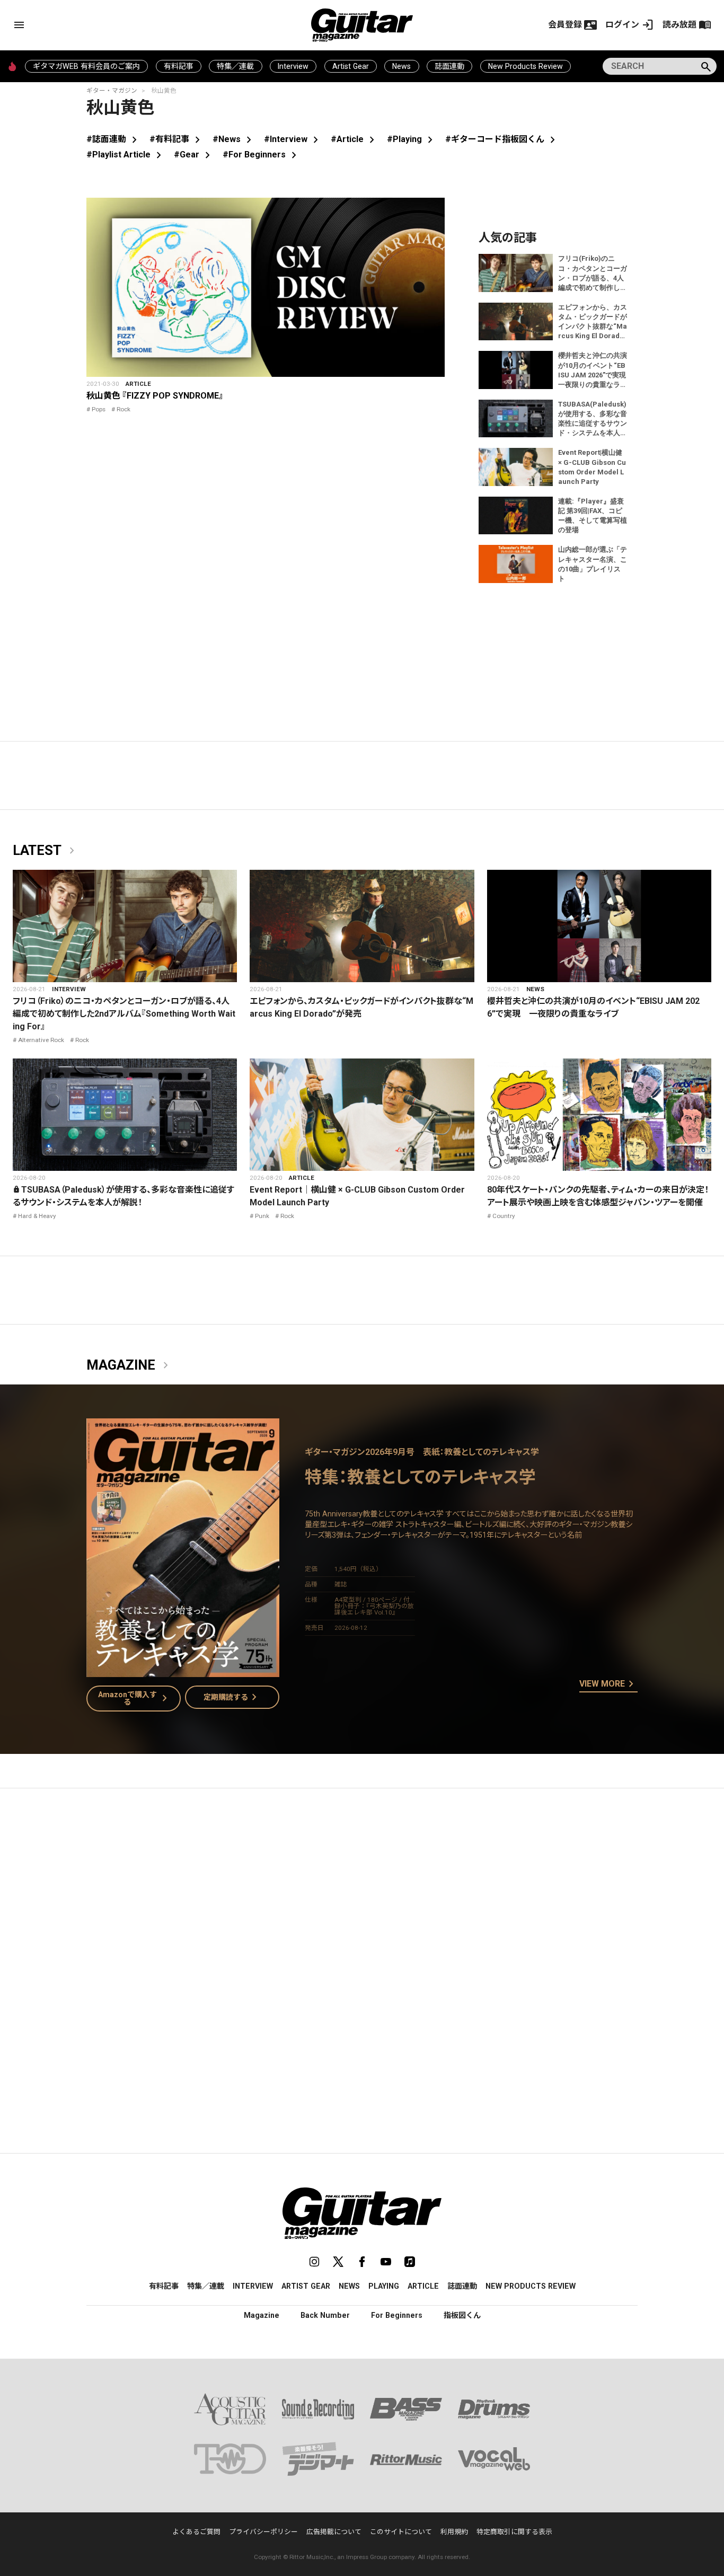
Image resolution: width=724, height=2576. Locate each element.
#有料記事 (177, 139)
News (401, 66)
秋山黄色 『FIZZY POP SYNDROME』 (155, 396)
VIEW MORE (608, 1684)
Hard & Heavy (37, 1216)
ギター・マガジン (112, 91)
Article (138, 384)
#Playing (412, 139)
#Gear (194, 155)
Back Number (325, 2315)
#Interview (293, 139)
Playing (384, 2286)
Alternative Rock (41, 1040)
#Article (355, 139)
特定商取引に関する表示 (514, 2532)
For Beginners (397, 2315)
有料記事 (179, 66)
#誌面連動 (114, 139)
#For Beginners (262, 155)
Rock (123, 409)
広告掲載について (334, 2532)
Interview (293, 66)
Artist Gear (351, 66)
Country (504, 1216)
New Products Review (526, 66)
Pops (99, 409)
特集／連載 (235, 66)
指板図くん (462, 2315)
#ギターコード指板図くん (502, 139)
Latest (46, 851)
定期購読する (232, 1697)
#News (234, 139)
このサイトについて (401, 2532)
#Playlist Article (126, 155)
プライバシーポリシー (263, 2532)
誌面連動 (449, 66)
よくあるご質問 (196, 2532)
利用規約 (454, 2532)
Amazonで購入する (135, 1698)
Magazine (129, 1365)
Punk (262, 1216)
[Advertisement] (362, 1896)
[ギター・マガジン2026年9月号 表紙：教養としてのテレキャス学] (183, 1670)
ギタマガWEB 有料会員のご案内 (86, 66)
